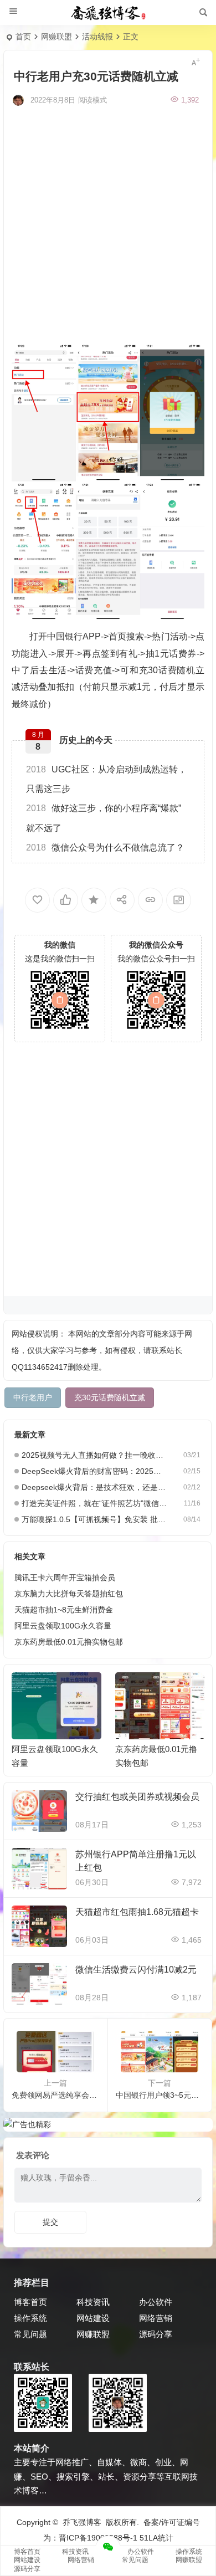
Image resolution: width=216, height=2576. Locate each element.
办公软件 (156, 2302)
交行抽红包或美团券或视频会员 (137, 1797)
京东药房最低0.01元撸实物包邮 (69, 1642)
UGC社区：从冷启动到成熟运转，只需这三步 (106, 779)
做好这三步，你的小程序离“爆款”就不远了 (104, 818)
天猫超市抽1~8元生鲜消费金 (64, 1610)
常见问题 (30, 2334)
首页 (23, 37)
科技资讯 (93, 2302)
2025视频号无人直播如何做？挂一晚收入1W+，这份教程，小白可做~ (94, 1455)
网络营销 (156, 2318)
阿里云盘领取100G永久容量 (63, 1626)
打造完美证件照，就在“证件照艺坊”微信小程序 (94, 1503)
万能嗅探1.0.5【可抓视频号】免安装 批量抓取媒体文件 (94, 1519)
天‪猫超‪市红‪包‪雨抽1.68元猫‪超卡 (137, 1912)
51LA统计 (156, 2538)
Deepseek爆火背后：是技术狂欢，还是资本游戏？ (94, 1487)
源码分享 (156, 2334)
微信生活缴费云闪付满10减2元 (136, 1970)
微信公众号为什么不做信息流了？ (105, 847)
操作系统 (30, 2318)
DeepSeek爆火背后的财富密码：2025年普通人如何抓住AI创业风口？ (94, 1471)
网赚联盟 (56, 37)
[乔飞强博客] (108, 13)
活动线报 (97, 37)
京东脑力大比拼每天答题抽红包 (69, 1594)
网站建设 (93, 2318)
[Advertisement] (108, 223)
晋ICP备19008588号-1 (98, 2538)
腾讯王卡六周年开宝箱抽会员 (65, 1578)
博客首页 (30, 2302)
